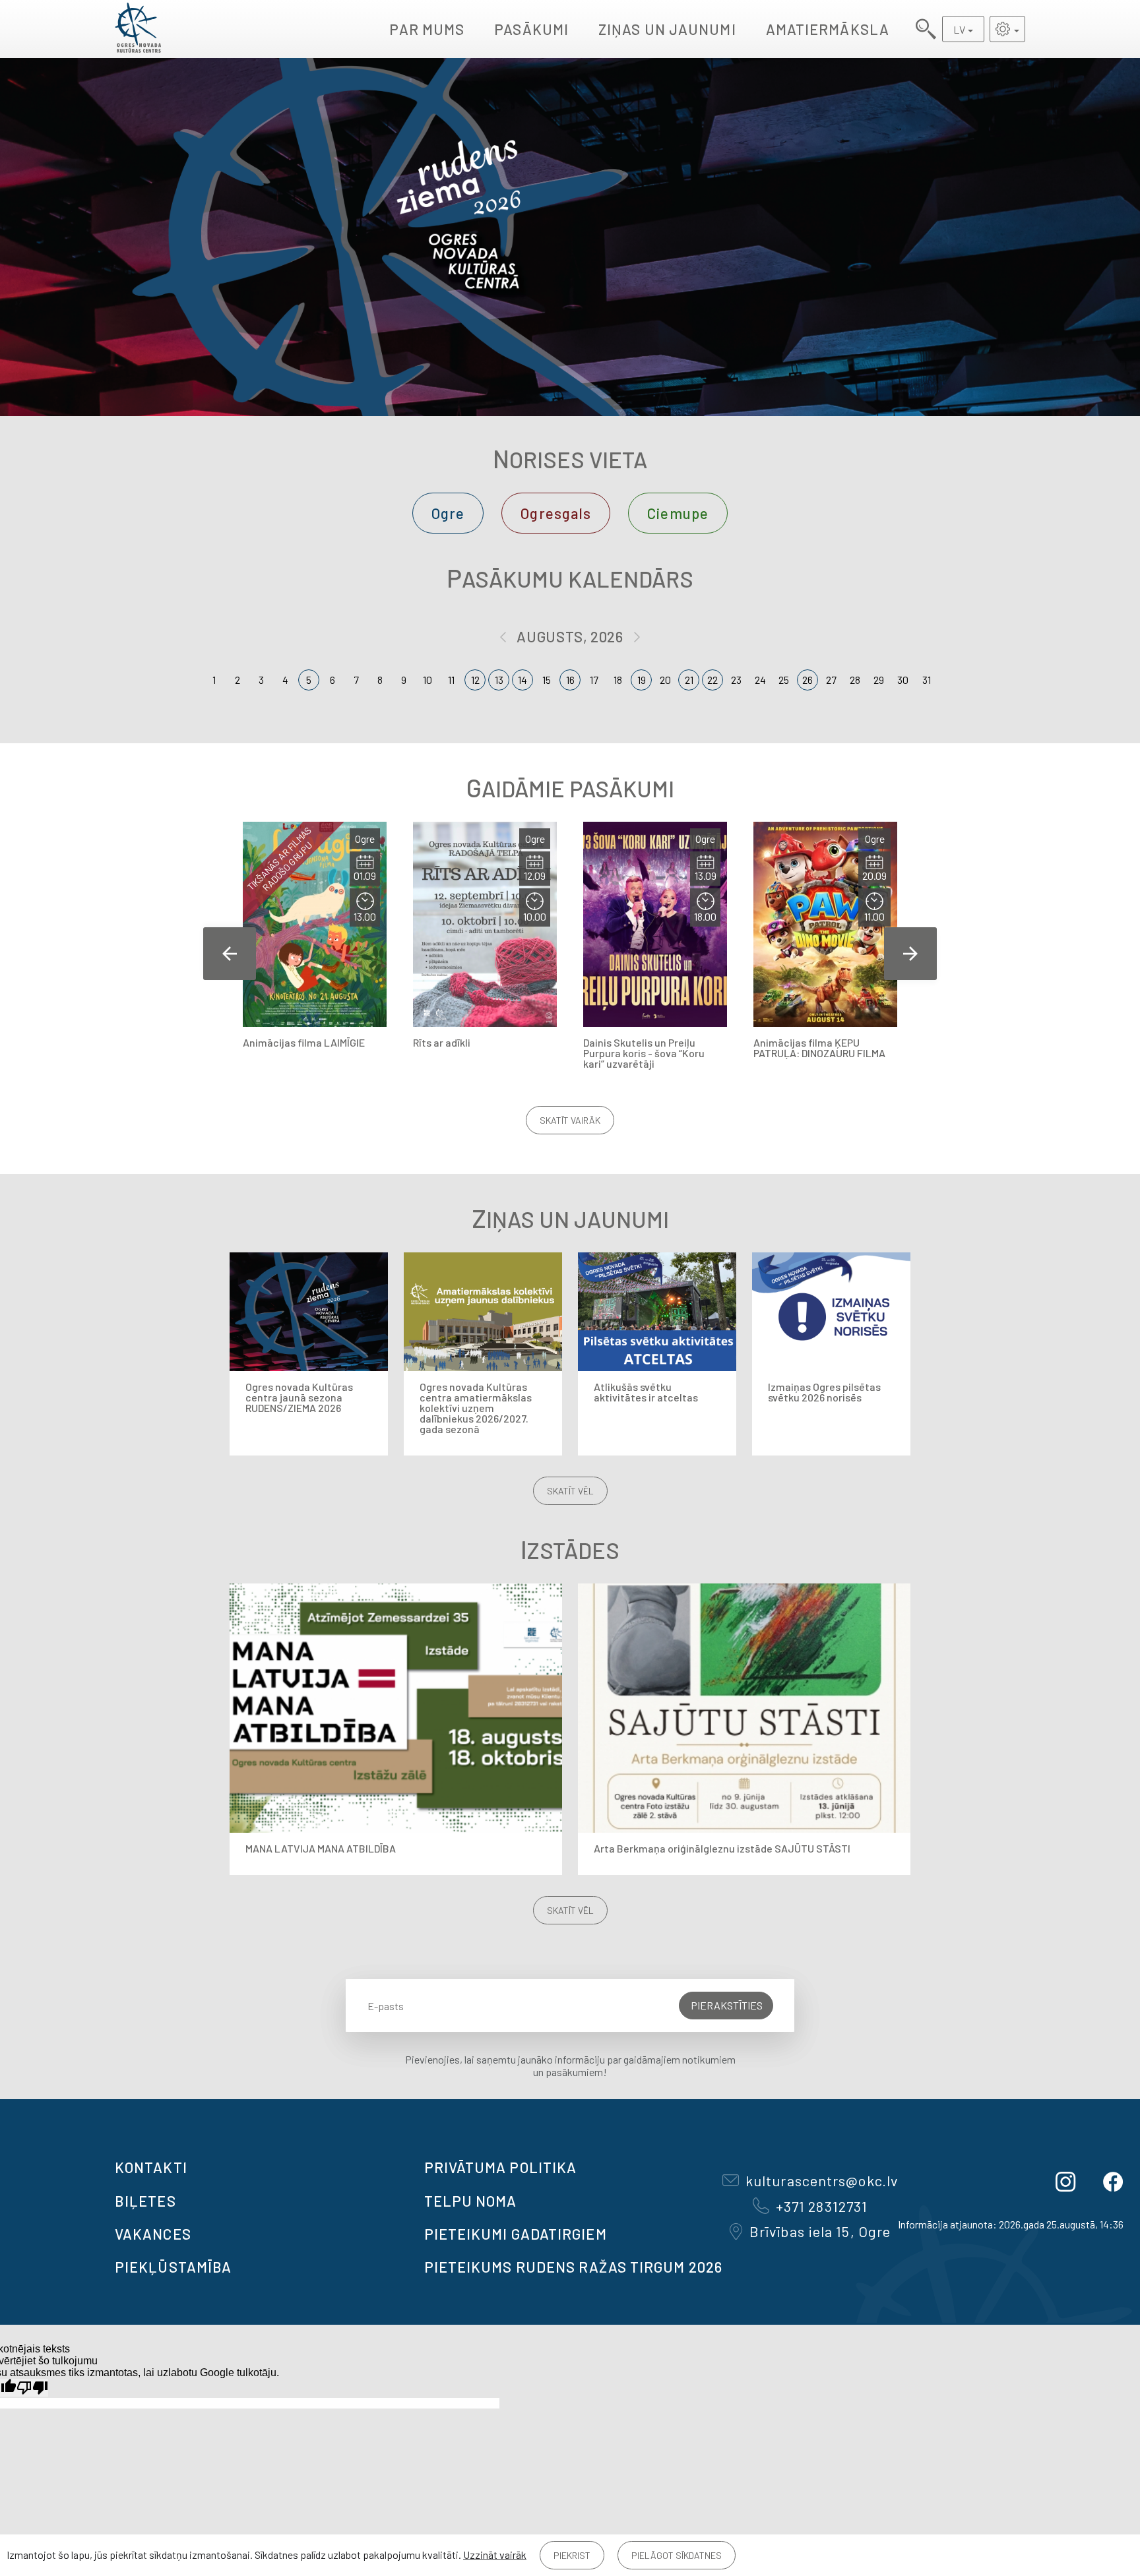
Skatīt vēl (570, 1491)
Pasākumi (531, 29)
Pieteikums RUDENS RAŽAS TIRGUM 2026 (574, 2267)
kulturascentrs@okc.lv (822, 2180)
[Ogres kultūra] (138, 29)
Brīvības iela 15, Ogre (820, 2231)
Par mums (427, 29)
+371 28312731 (822, 2206)
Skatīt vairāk (570, 1120)
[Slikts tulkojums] (32, 2388)
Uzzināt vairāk (495, 2555)
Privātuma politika (501, 2167)
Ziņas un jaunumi (667, 29)
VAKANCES (153, 2234)
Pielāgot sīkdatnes (677, 2555)
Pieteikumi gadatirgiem (516, 2234)
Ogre (448, 513)
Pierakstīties (727, 2005)
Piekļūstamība (173, 2267)
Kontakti (151, 2167)
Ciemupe (678, 513)
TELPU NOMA (471, 2201)
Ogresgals (556, 513)
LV (959, 29)
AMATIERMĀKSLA (828, 29)
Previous (230, 954)
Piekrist (572, 2555)
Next (910, 954)
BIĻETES (145, 2201)
